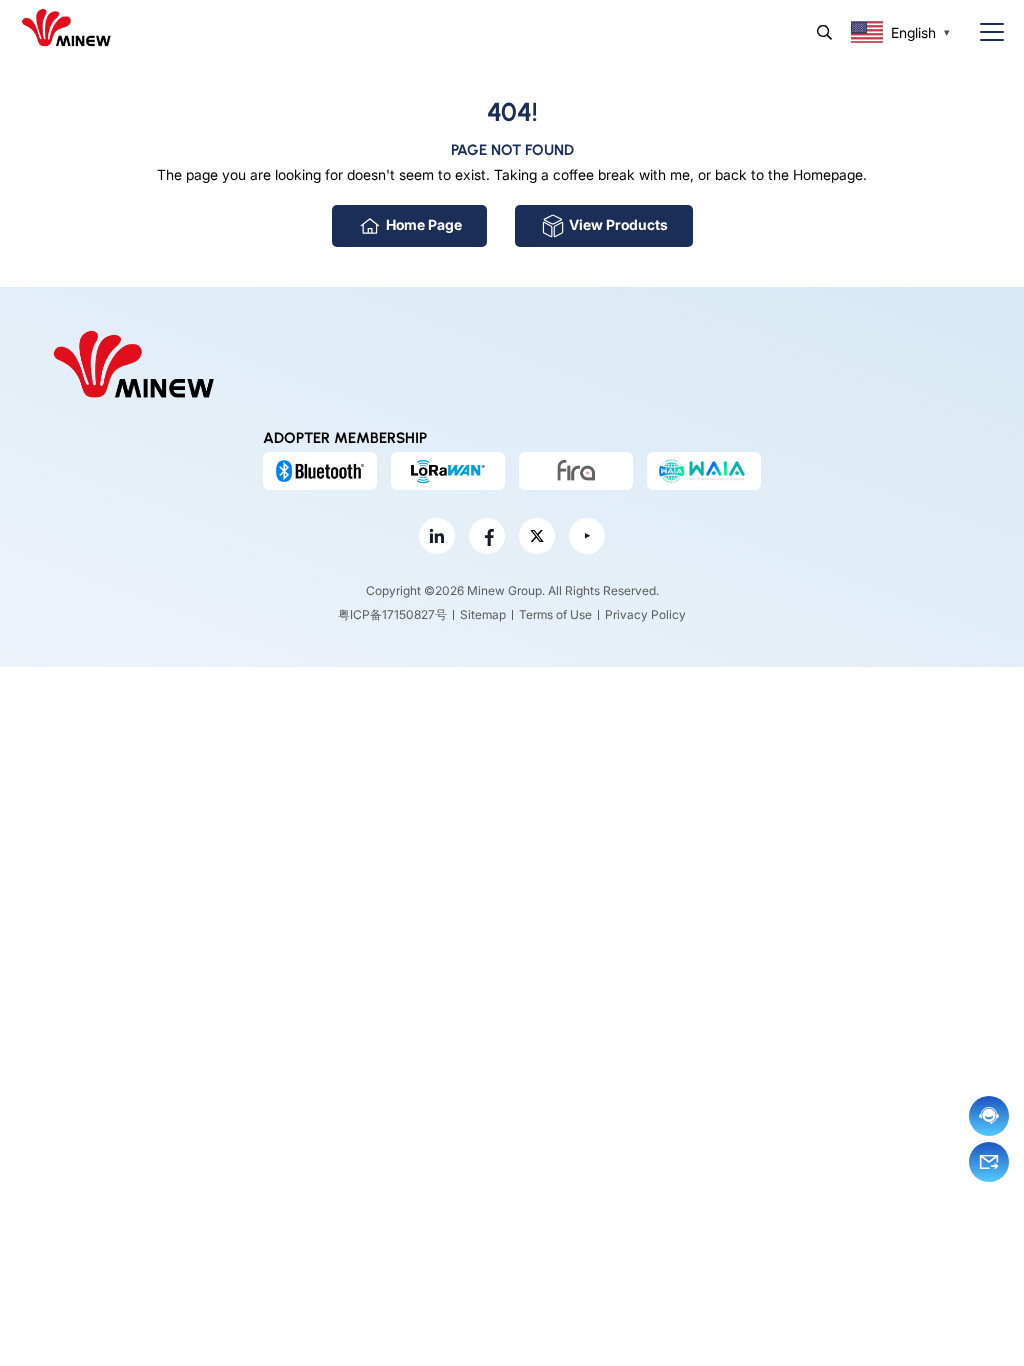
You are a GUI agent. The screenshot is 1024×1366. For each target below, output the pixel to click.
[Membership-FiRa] (576, 471)
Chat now (989, 1116)
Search (824, 32)
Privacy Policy (645, 614)
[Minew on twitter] (537, 536)
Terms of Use (555, 614)
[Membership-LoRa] (448, 471)
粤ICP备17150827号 (392, 614)
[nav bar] (984, 32)
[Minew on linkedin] (437, 536)
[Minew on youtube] (587, 536)
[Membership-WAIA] (704, 471)
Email (989, 1162)
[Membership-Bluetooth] (320, 471)
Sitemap (483, 614)
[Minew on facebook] (487, 536)
